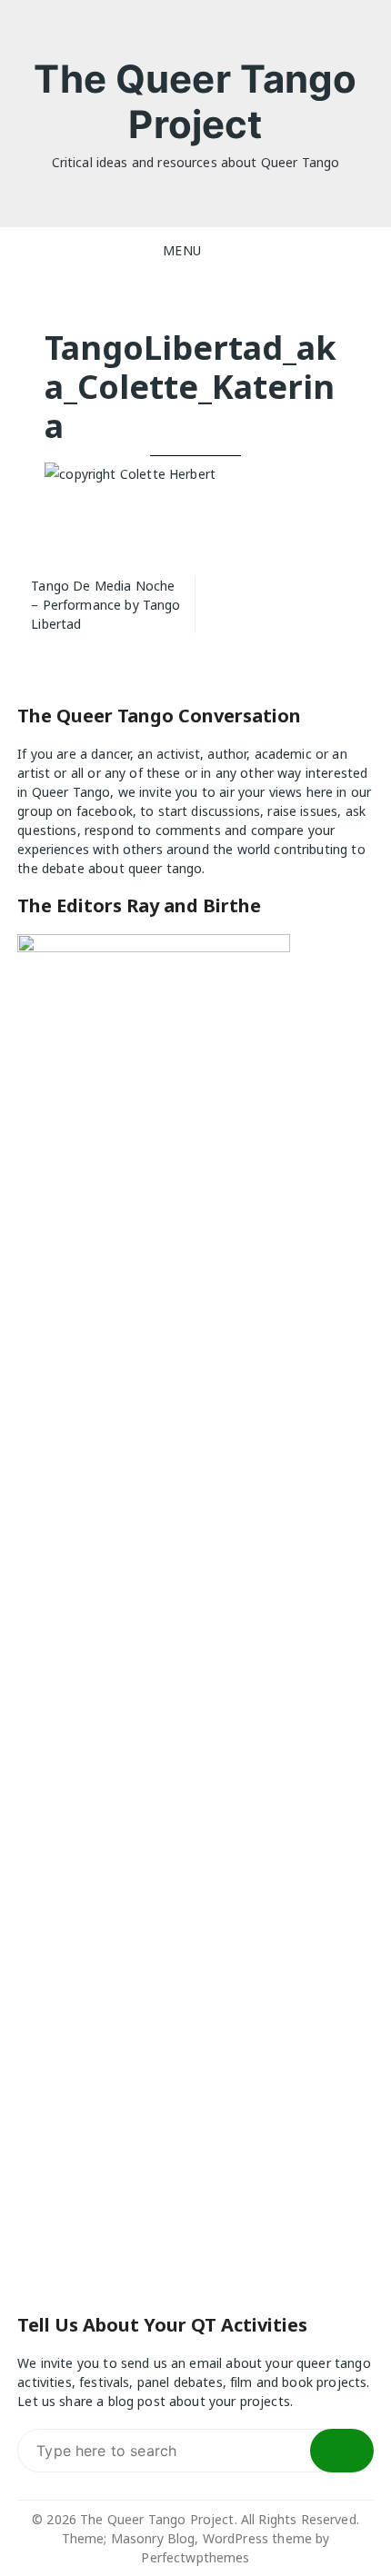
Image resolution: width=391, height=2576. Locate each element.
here (320, 792)
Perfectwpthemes (195, 2557)
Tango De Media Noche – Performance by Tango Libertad (105, 605)
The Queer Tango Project (195, 101)
